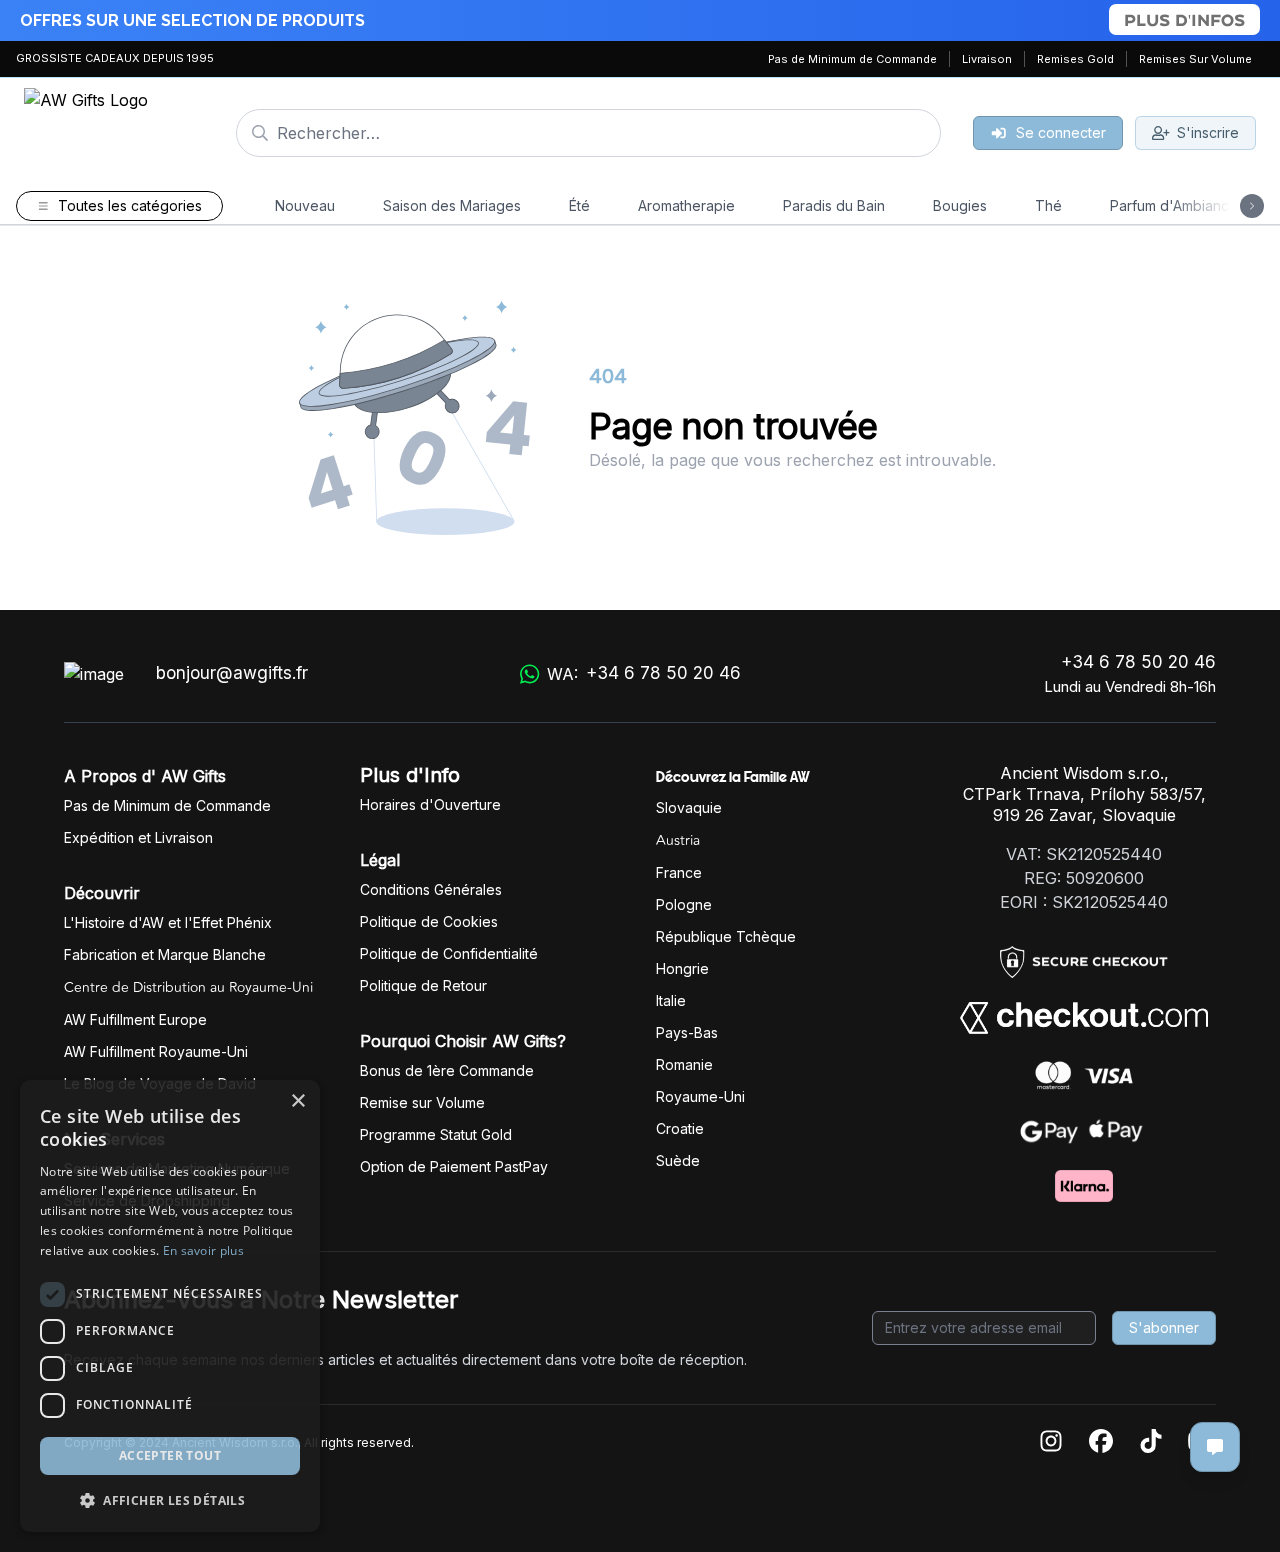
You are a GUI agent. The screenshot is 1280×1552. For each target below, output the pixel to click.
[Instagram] (1051, 1442)
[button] (170, 1500)
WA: (644, 673)
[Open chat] (1215, 1447)
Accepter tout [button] (170, 1455)
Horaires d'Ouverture (430, 804)
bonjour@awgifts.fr (232, 673)
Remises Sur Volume (1195, 59)
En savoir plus (203, 1250)
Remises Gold (1075, 59)
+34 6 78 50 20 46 (1138, 662)
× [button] (297, 1101)
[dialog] (170, 1306)
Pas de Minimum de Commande (852, 59)
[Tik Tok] (1151, 1442)
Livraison (987, 59)
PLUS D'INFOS (1184, 19)
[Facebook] (1101, 1442)
